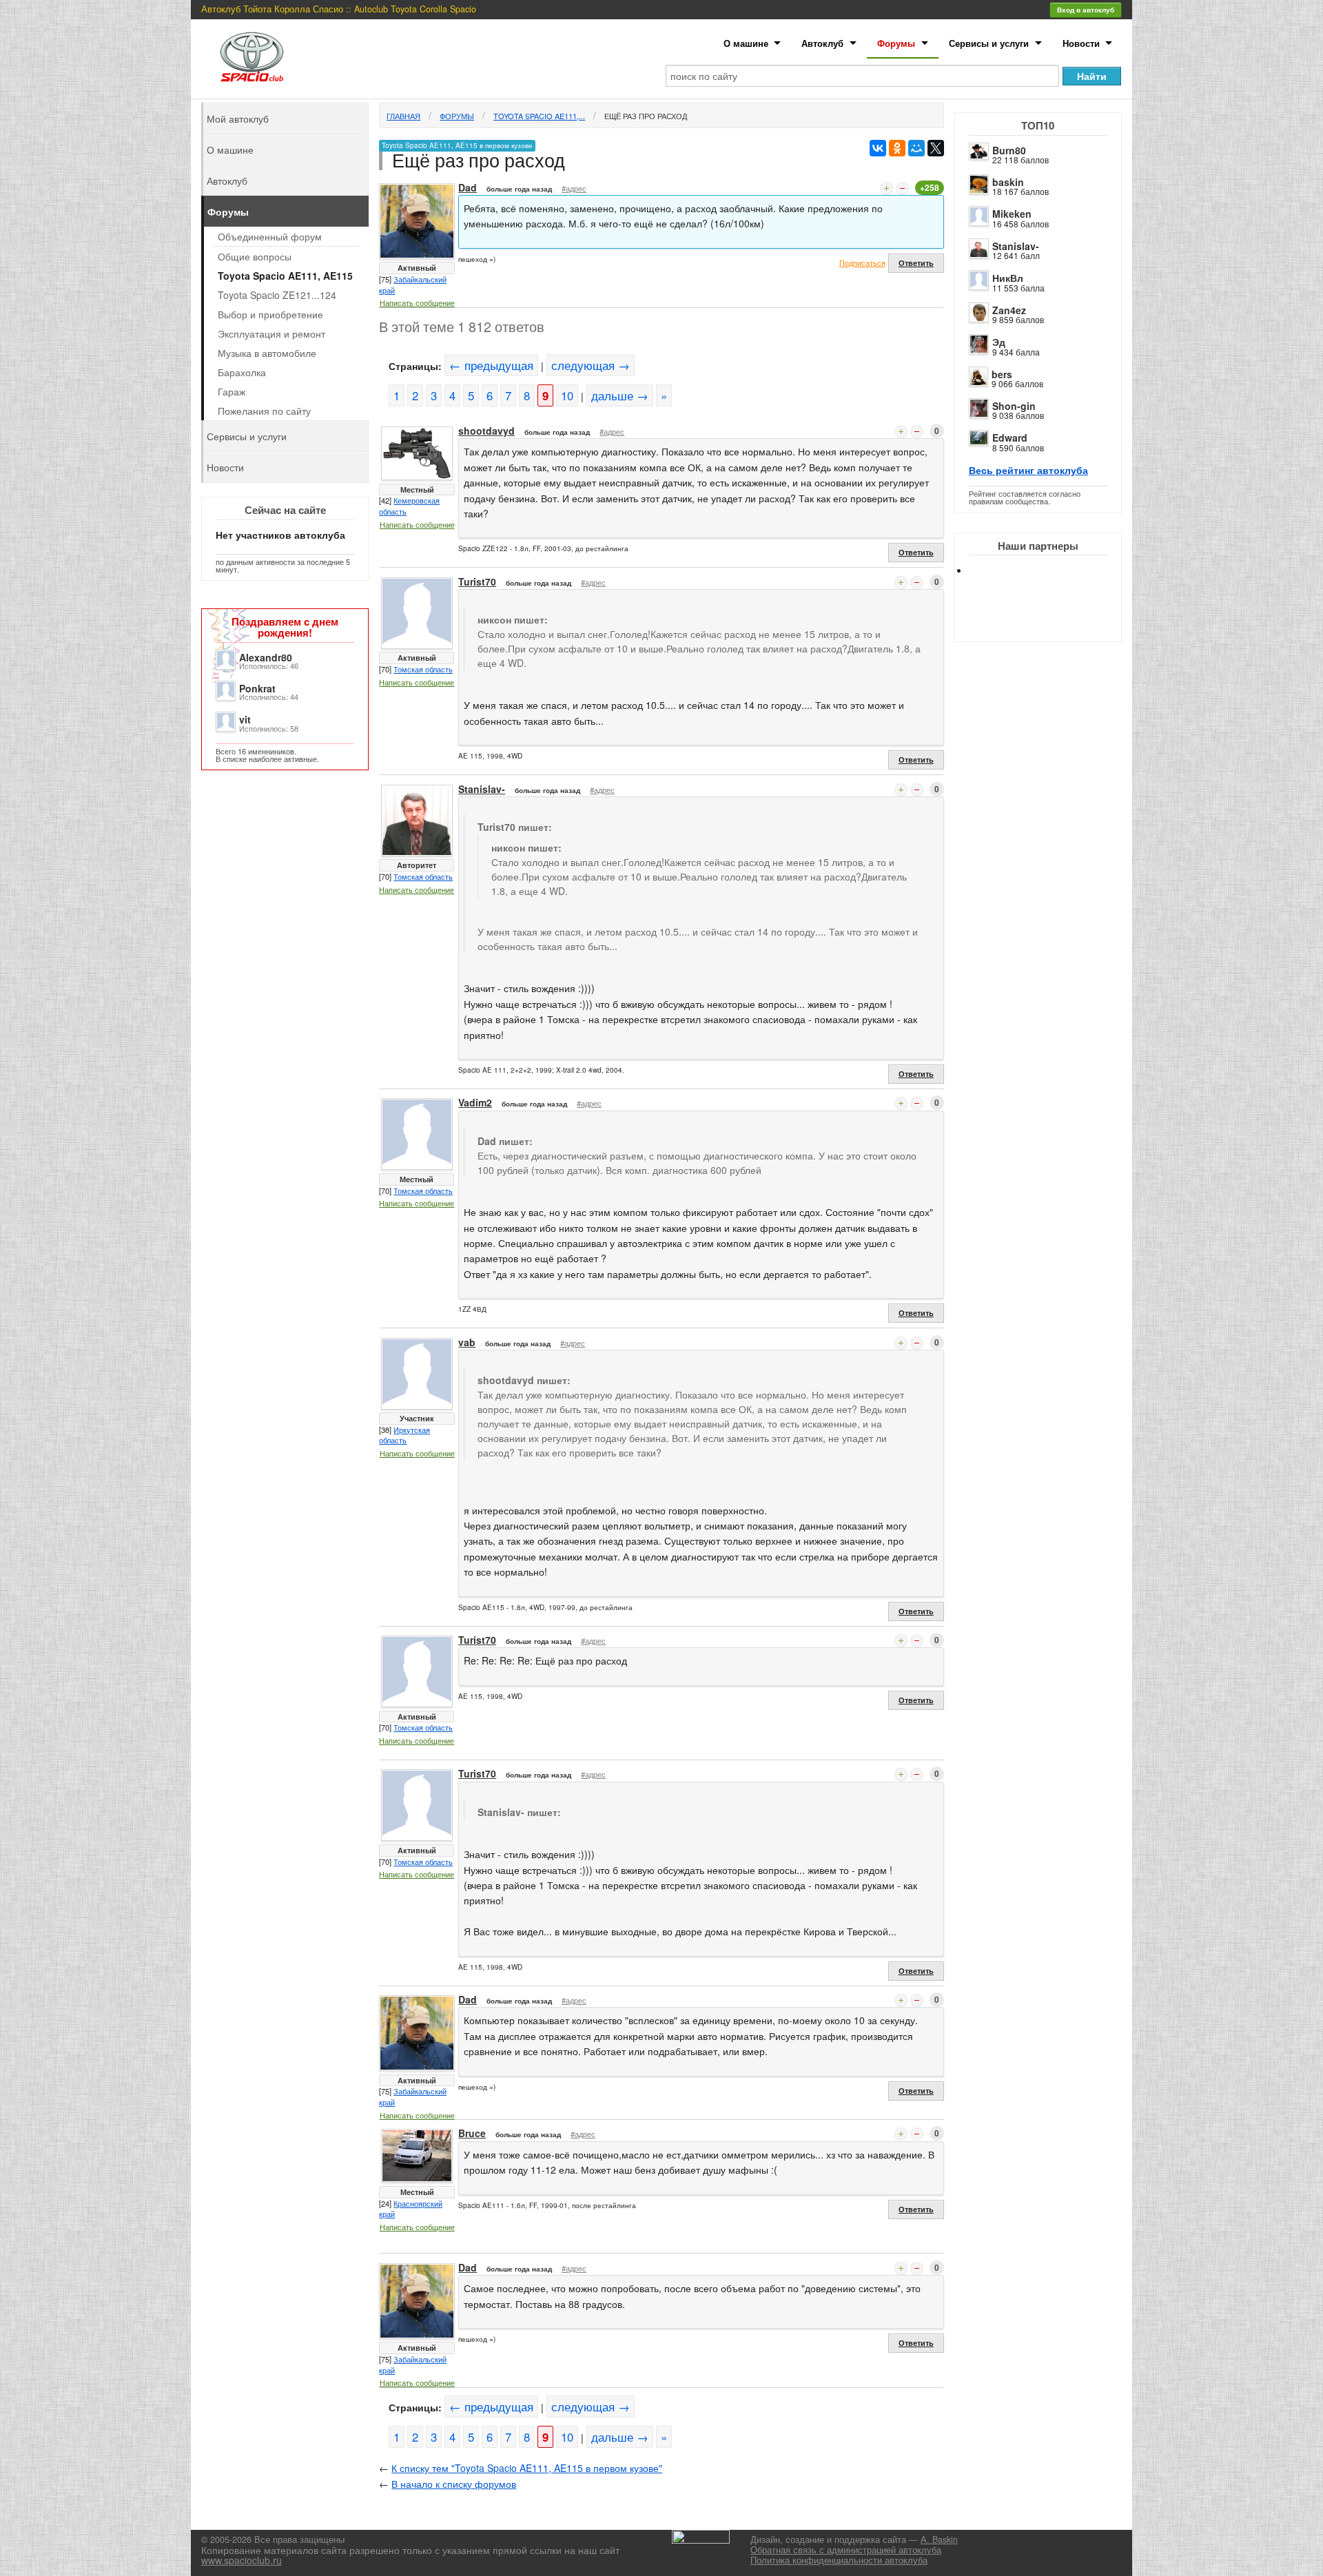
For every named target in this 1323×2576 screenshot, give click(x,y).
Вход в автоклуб (1086, 10)
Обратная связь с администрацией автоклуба (846, 2550)
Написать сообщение (417, 302)
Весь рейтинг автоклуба (1028, 470)
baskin (1008, 182)
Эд (999, 342)
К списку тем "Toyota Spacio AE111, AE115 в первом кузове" (527, 2468)
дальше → (620, 395)
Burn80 (1009, 150)
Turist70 (477, 581)
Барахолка (242, 372)
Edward (1010, 437)
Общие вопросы (255, 256)
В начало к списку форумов (454, 2484)
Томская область (423, 669)
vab (467, 1342)
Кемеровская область (409, 506)
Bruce (472, 2133)
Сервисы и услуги (989, 43)
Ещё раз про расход (646, 116)
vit (245, 719)
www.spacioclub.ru (242, 2560)
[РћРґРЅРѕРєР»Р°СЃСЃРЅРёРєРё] (897, 148)
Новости (1081, 43)
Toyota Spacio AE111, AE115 (285, 276)
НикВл (1008, 278)
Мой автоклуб (238, 119)
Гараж (232, 391)
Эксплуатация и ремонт (271, 333)
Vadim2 (475, 1102)
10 (567, 395)
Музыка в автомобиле (267, 353)
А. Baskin (939, 2539)
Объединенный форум (270, 236)
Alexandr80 (266, 657)
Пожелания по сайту (264, 411)
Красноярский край (411, 2209)
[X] (936, 148)
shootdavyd (486, 431)
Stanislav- (1016, 246)
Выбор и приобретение (270, 314)
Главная (403, 116)
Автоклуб (822, 43)
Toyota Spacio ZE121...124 (277, 295)
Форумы (896, 43)
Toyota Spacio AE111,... (539, 116)
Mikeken (1012, 214)
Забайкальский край (413, 285)
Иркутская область (404, 1435)
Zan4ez (1009, 310)
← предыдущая (491, 365)
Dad (468, 187)
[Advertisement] (1049, 620)
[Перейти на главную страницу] (252, 57)
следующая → (591, 365)
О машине (746, 43)
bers (1002, 374)
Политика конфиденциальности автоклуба (839, 2560)
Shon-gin (1014, 406)
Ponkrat (257, 688)
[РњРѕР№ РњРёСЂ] (916, 148)
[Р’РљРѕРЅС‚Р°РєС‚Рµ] (878, 148)
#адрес (574, 188)
